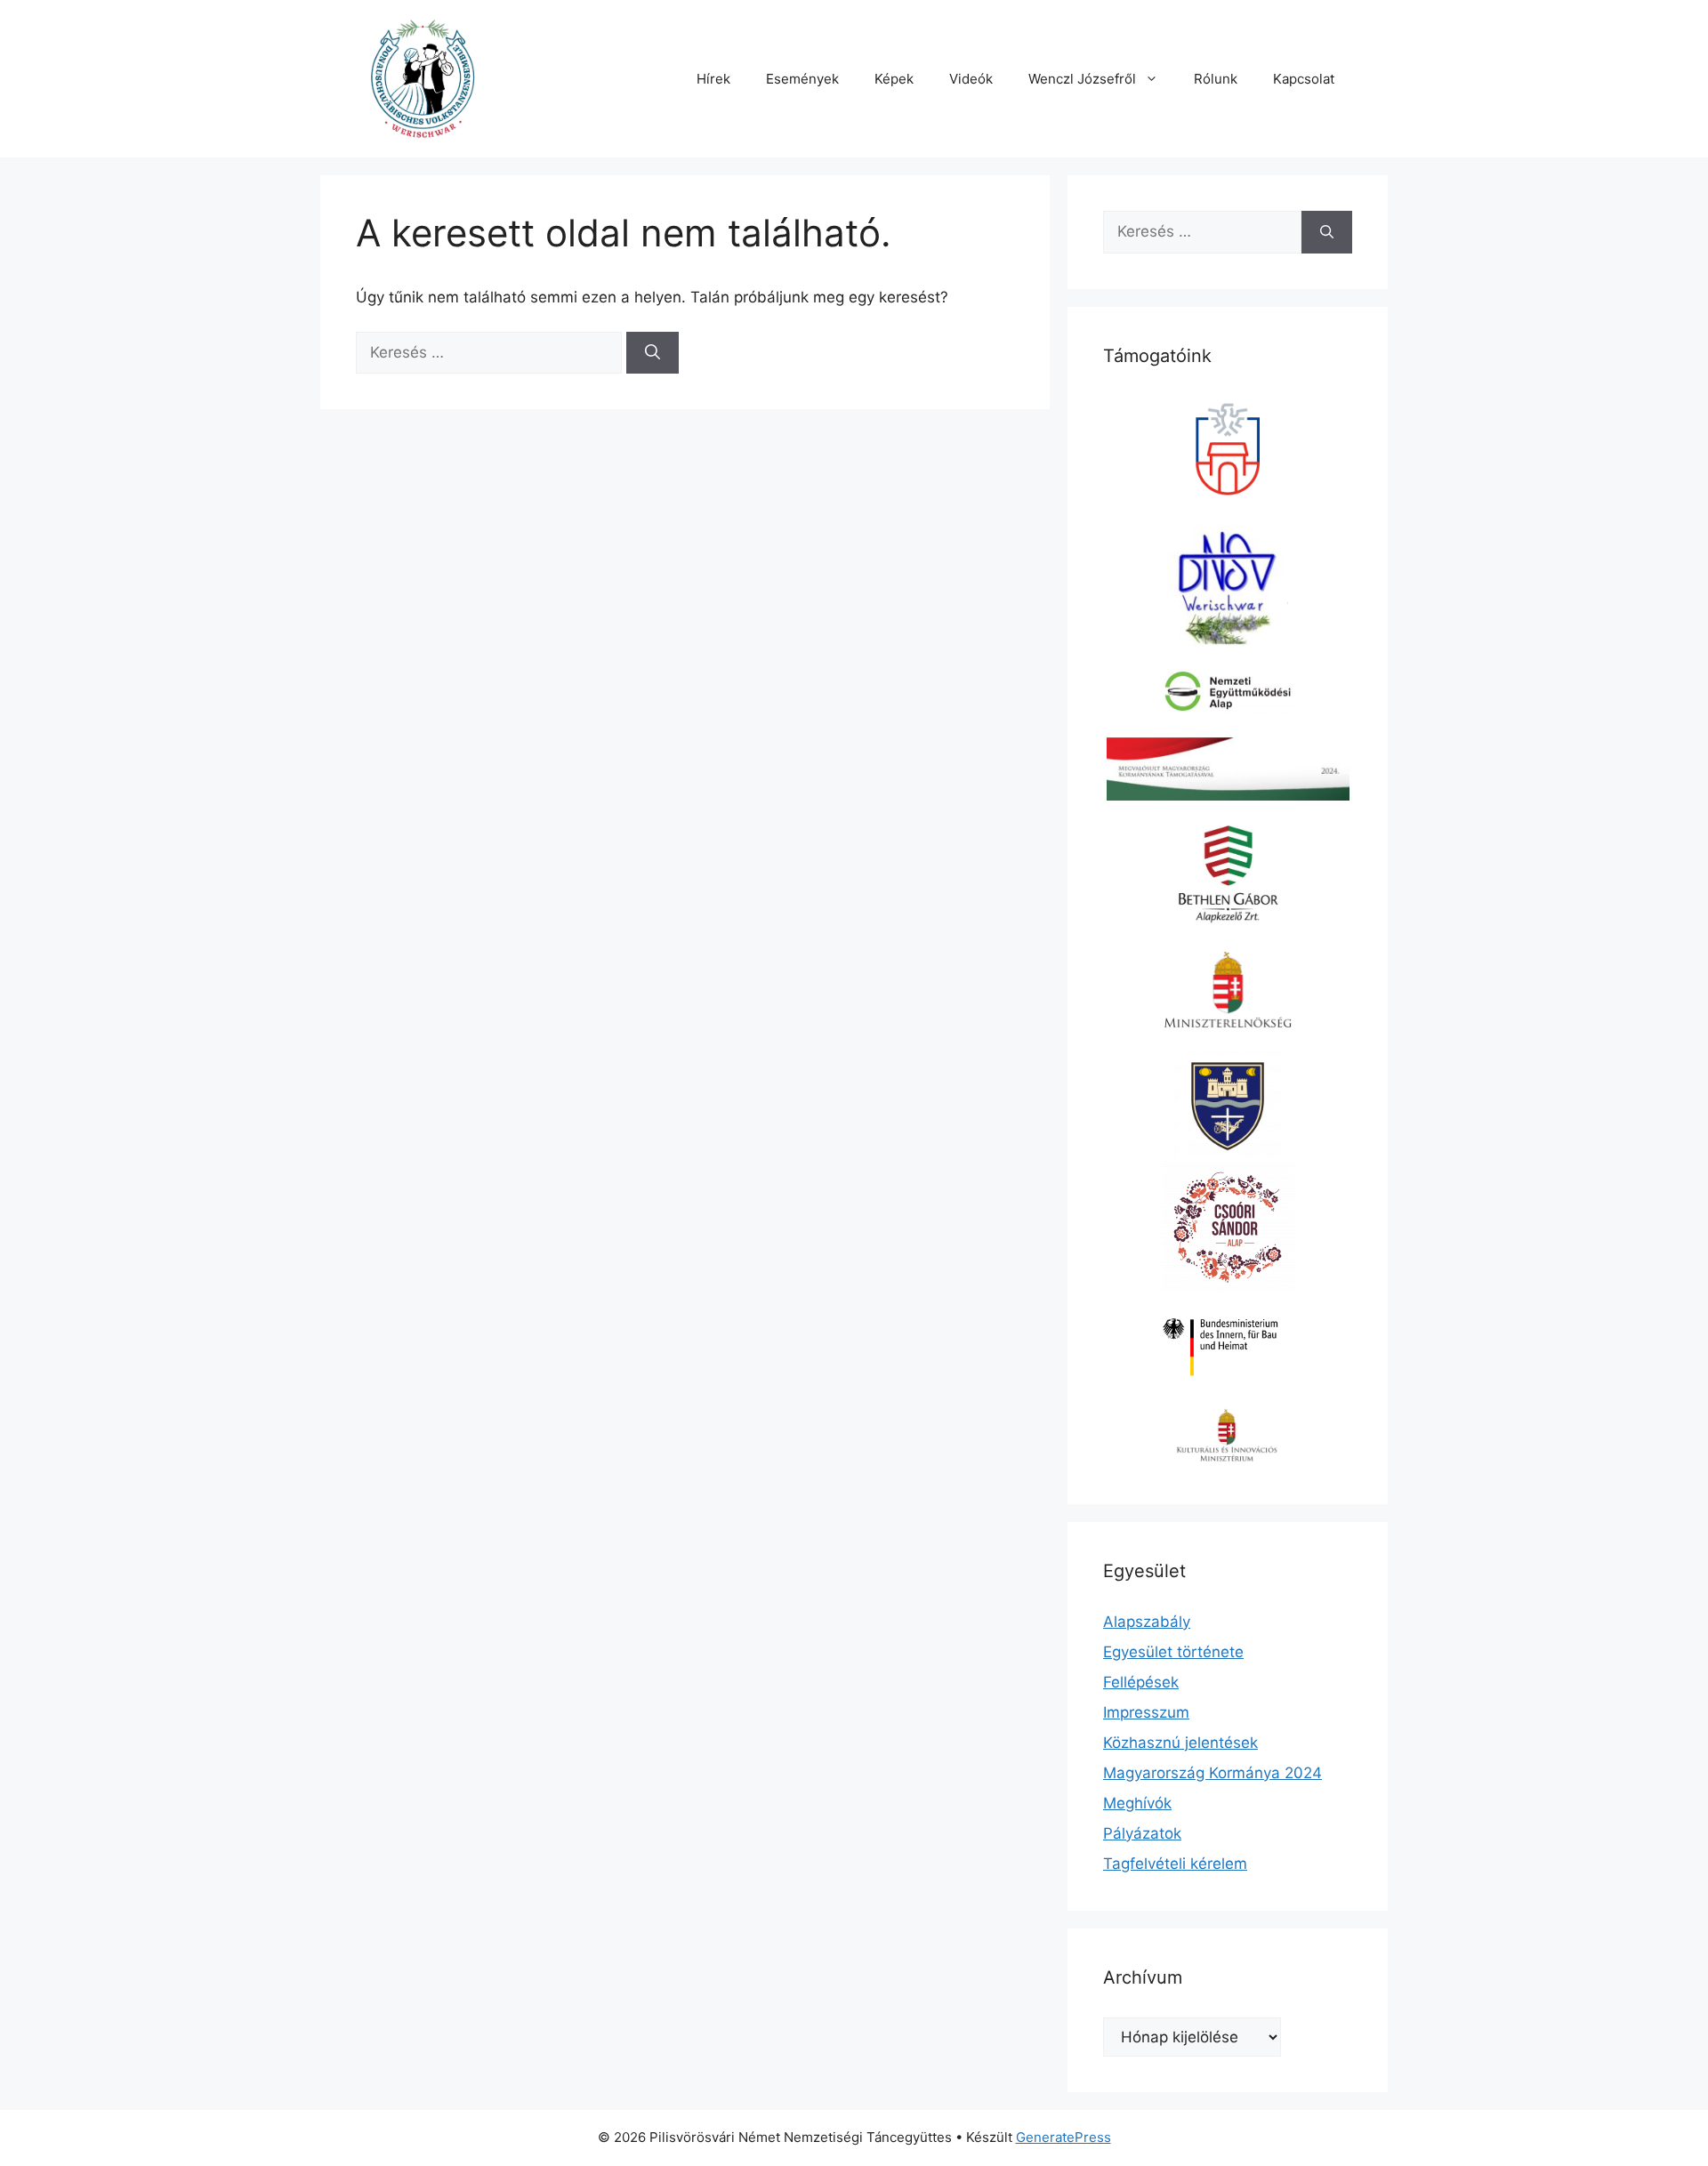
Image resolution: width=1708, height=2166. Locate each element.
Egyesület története (1173, 1652)
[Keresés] (653, 353)
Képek (894, 79)
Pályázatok (1142, 1833)
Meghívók (1137, 1803)
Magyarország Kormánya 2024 (1213, 1773)
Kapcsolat (1304, 79)
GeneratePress (1063, 2137)
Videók (971, 79)
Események (802, 79)
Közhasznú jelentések (1180, 1743)
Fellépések (1141, 1682)
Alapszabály (1147, 1622)
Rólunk (1216, 79)
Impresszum (1146, 1712)
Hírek (713, 79)
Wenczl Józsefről (1082, 79)
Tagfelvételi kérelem (1175, 1864)
